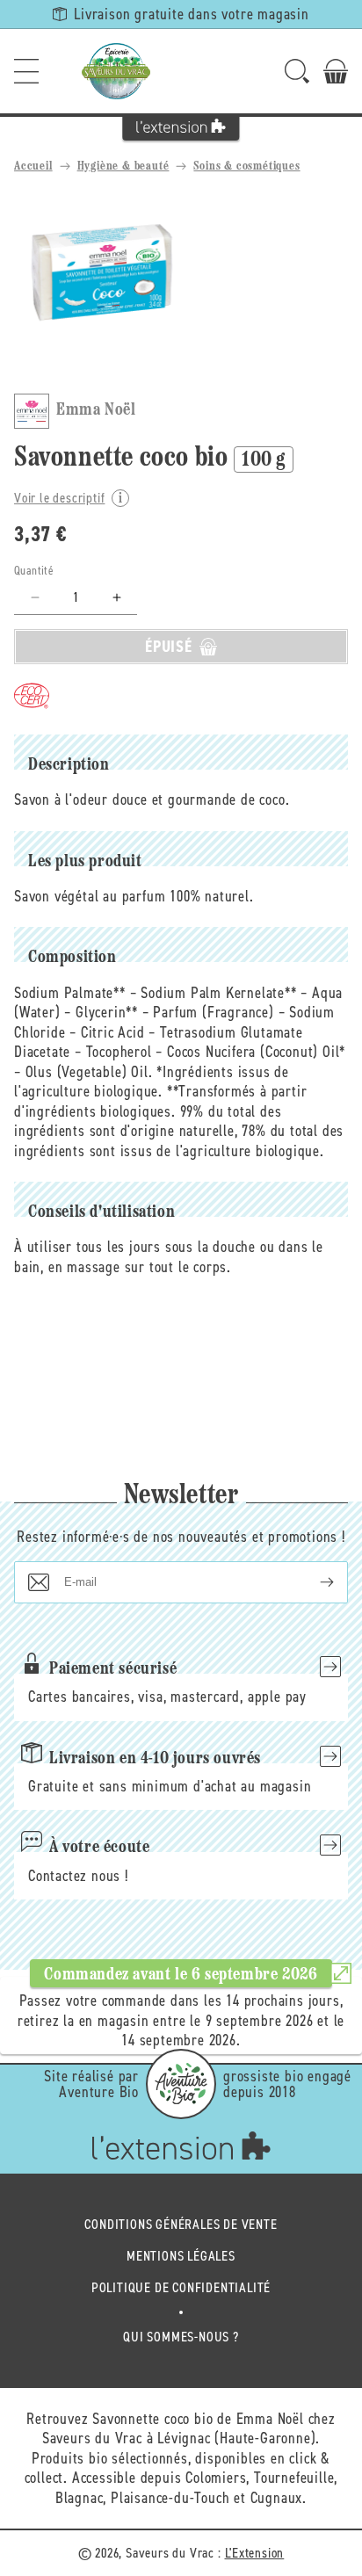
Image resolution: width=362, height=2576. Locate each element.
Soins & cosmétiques (246, 166)
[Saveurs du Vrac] (116, 71)
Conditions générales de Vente (181, 2224)
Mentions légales (181, 2256)
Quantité (34, 571)
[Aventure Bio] (181, 2084)
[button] (26, 71)
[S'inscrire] (313, 1582)
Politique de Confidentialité (181, 2287)
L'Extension (255, 2553)
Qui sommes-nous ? (181, 2337)
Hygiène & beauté (123, 166)
